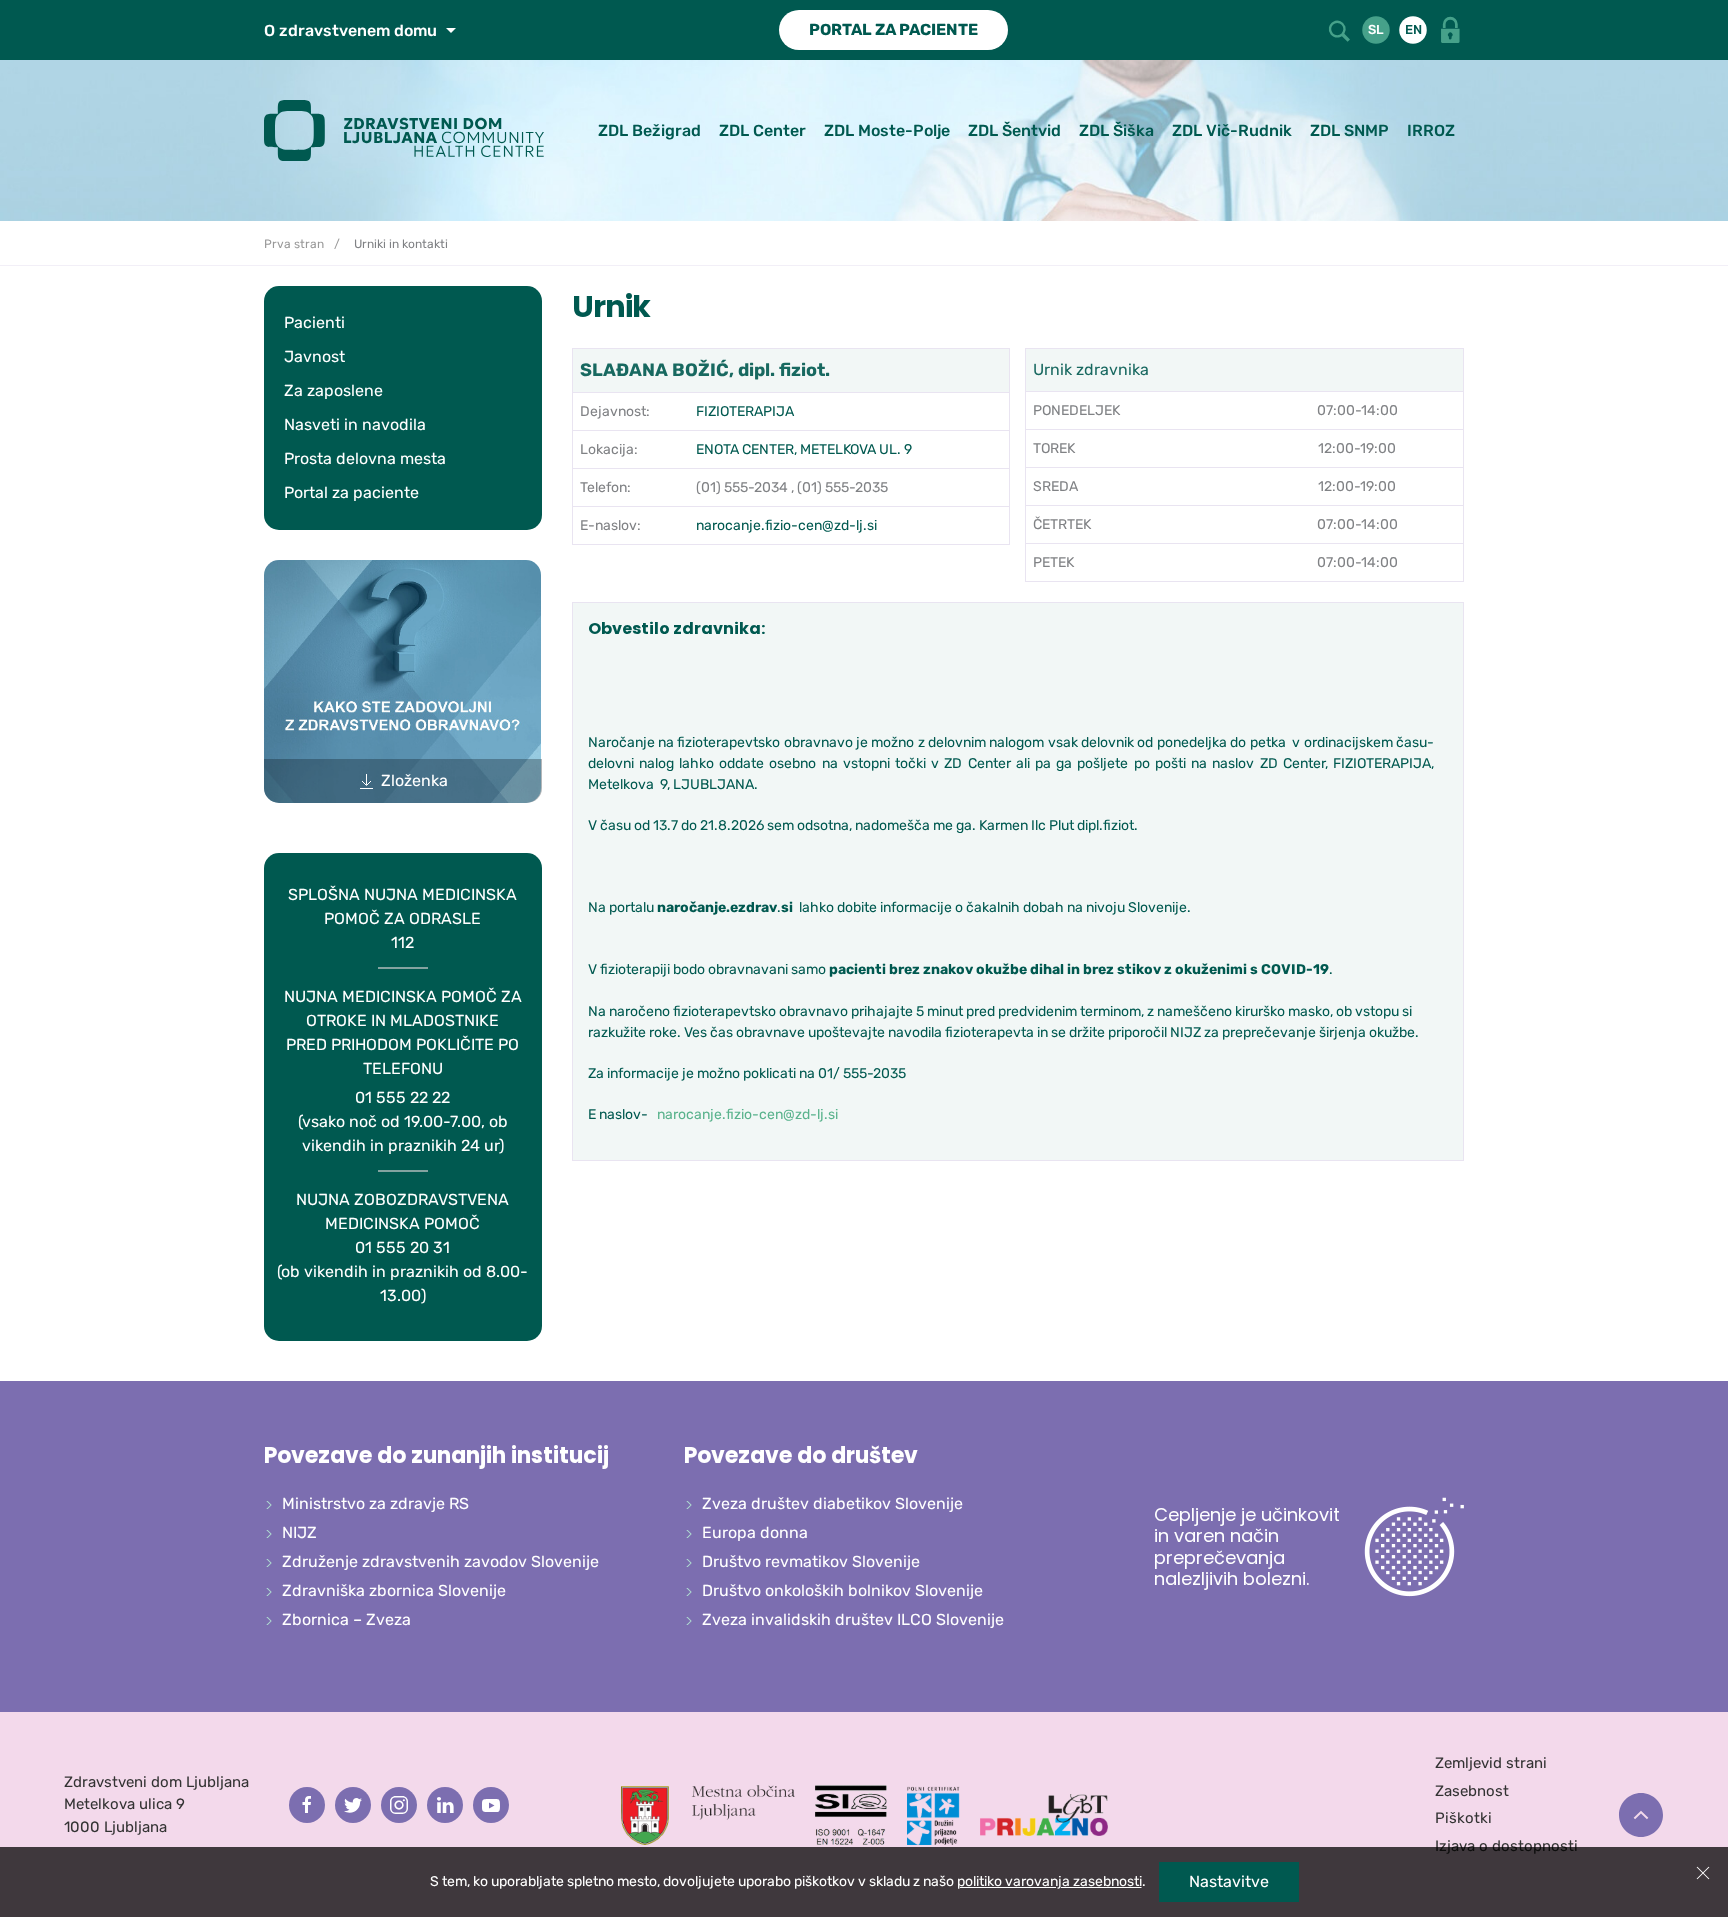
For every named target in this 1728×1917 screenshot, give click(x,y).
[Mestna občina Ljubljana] (708, 1814)
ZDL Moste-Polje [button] (887, 130)
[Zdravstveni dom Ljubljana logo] (411, 130)
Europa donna (755, 1532)
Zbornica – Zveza (346, 1619)
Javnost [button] (314, 356)
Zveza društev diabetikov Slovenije (832, 1503)
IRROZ (1431, 130)
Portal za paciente (351, 492)
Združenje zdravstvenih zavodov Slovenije (440, 1561)
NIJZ (299, 1532)
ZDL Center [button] (762, 130)
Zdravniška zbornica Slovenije (394, 1590)
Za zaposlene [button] (333, 390)
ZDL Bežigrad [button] (649, 130)
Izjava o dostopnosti (1506, 1846)
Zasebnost (1472, 1791)
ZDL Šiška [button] (1116, 130)
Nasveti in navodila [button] (355, 424)
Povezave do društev (801, 1455)
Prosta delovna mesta (365, 458)
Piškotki (1463, 1818)
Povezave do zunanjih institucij (436, 1455)
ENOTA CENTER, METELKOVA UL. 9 (804, 449)
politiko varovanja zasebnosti (1049, 1881)
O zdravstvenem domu (352, 30)
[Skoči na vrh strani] (1641, 1815)
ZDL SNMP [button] (1349, 130)
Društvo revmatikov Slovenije (811, 1561)
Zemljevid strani (1491, 1763)
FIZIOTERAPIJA (745, 411)
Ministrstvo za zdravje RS (375, 1503)
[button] (1341, 28)
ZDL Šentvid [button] (1014, 130)
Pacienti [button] (314, 322)
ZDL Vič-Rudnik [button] (1232, 130)
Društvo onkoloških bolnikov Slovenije (842, 1590)
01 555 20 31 (402, 1247)
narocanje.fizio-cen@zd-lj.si (786, 525)
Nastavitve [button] (1229, 1881)
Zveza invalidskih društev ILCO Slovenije (853, 1619)
